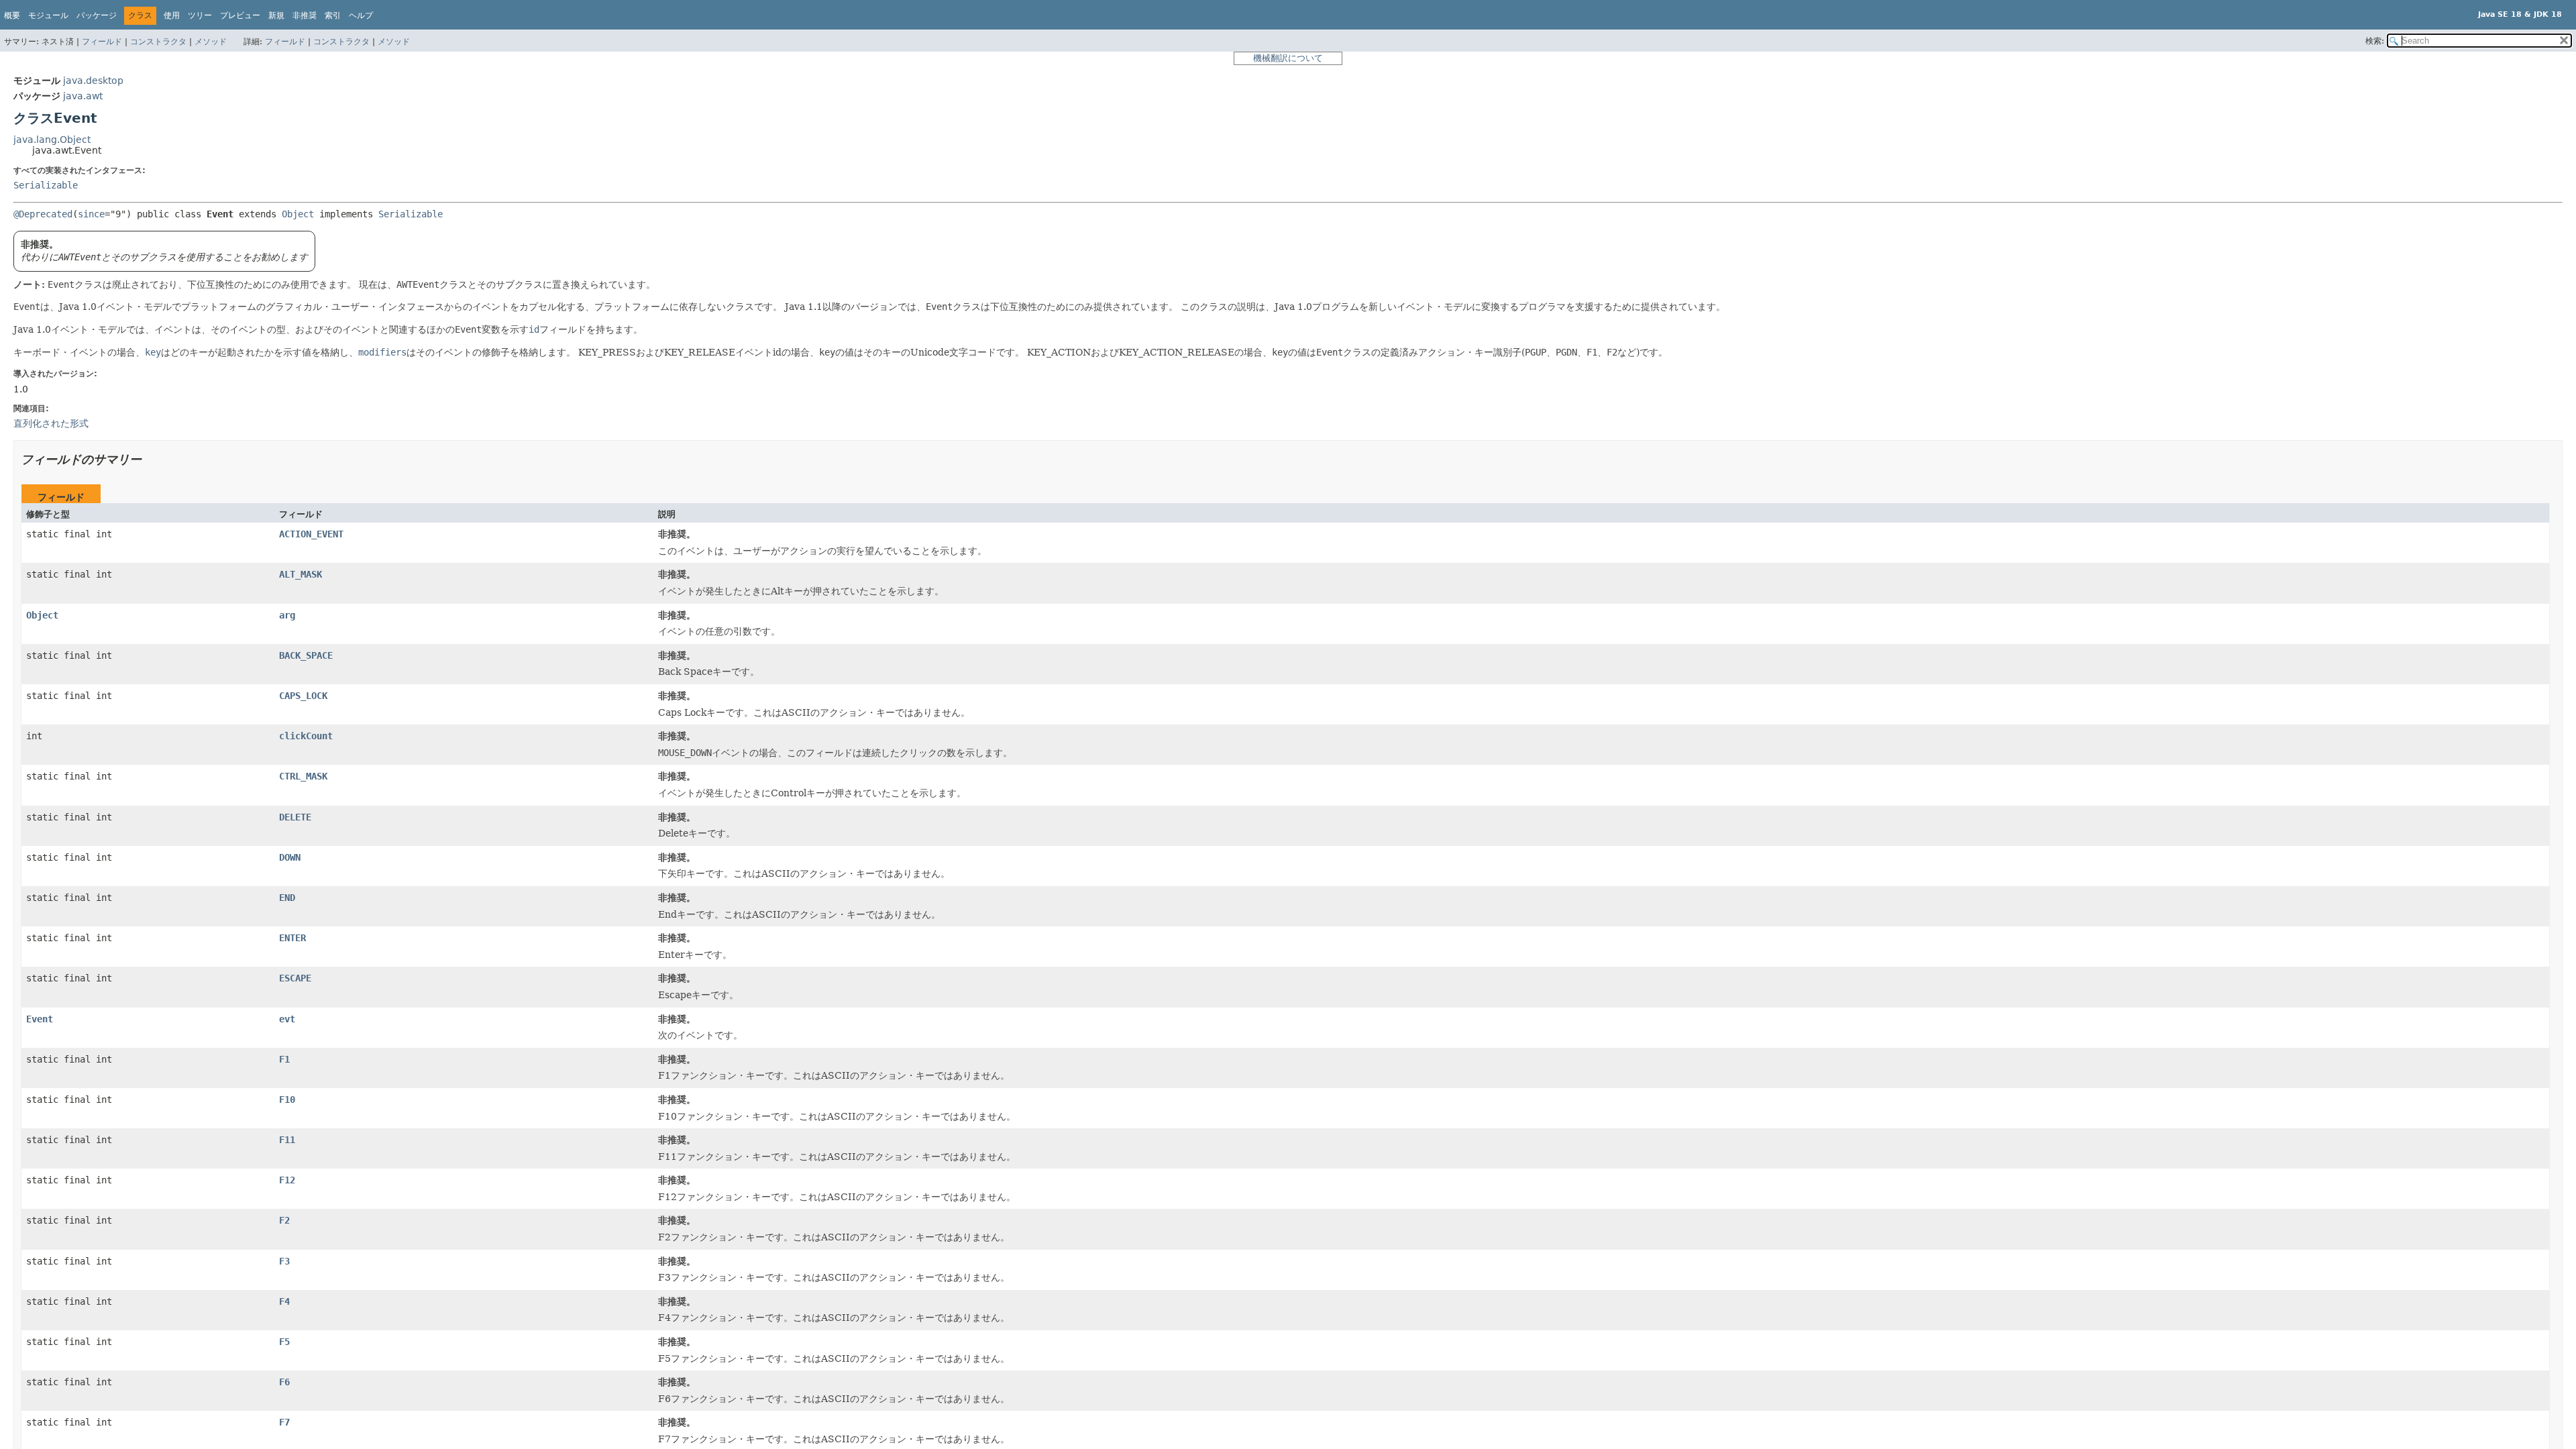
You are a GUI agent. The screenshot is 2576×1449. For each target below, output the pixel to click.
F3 (284, 1261)
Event (40, 1019)
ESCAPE (295, 978)
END (287, 898)
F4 (284, 1301)
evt (287, 1019)
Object (298, 214)
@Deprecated (43, 214)
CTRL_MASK (303, 776)
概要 (12, 15)
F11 (287, 1140)
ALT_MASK (301, 574)
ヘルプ (361, 15)
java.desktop (93, 80)
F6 (284, 1382)
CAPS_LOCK (303, 696)
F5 (284, 1342)
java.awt (83, 96)
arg (287, 615)
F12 (287, 1180)
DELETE (295, 817)
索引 (333, 15)
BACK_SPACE (306, 655)
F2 (284, 1220)
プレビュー (240, 15)
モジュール (48, 15)
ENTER (292, 938)
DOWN (290, 857)
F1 (284, 1059)
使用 (172, 15)
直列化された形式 (51, 423)
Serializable (46, 185)
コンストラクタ (158, 42)
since (91, 214)
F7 (284, 1422)
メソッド (211, 42)
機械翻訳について (1288, 58)
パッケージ (97, 15)
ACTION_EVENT (311, 534)
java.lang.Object (52, 140)
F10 (287, 1099)
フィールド (102, 42)
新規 (276, 15)
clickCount (306, 736)
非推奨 (305, 15)
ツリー (200, 15)
